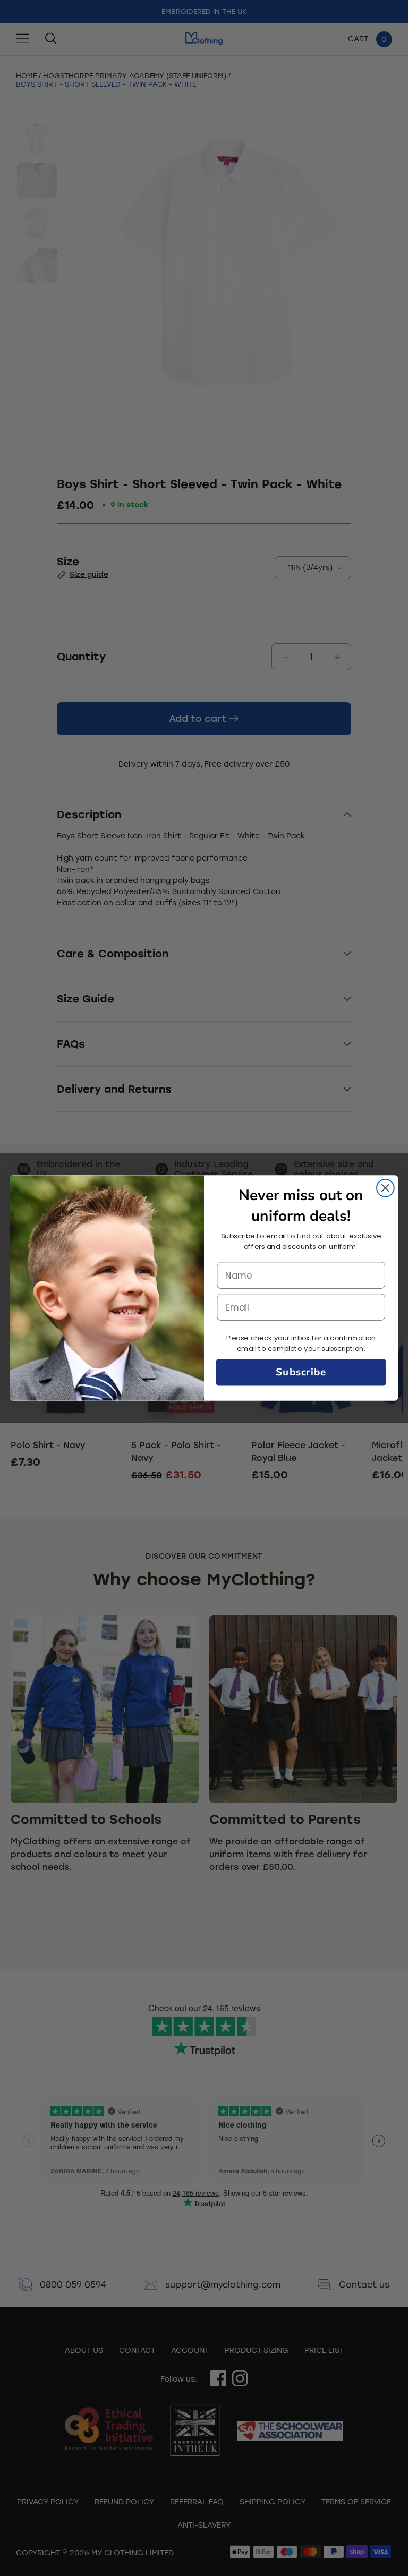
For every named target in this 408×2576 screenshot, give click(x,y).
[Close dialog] (385, 1188)
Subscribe (301, 1372)
